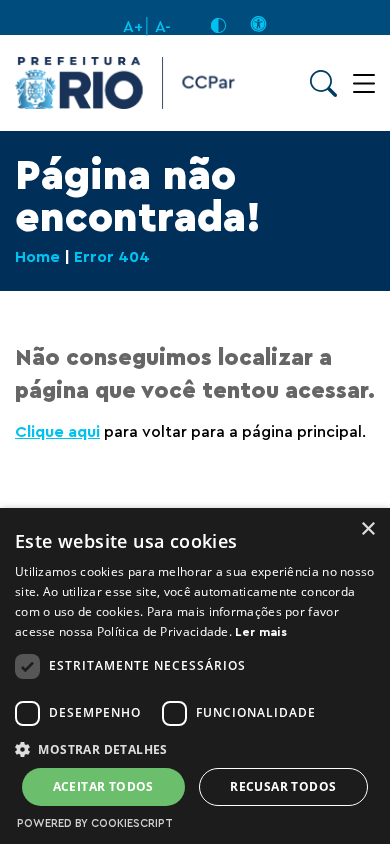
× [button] (367, 529)
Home (37, 257)
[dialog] (195, 676)
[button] (195, 748)
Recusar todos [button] (283, 786)
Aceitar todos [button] (103, 786)
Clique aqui (57, 432)
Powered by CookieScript (95, 823)
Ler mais (260, 632)
